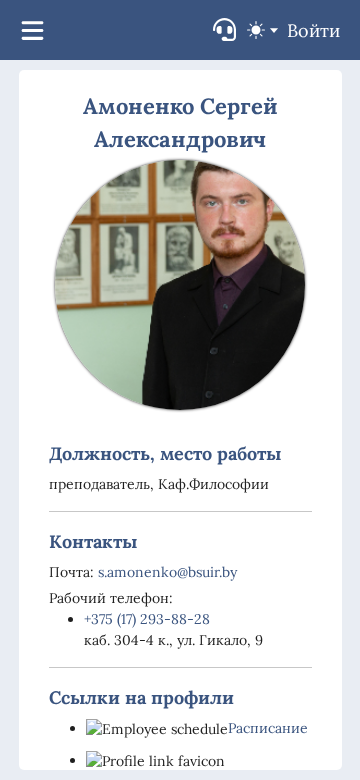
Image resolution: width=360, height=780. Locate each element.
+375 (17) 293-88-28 (147, 619)
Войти (313, 30)
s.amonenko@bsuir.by (167, 572)
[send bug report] (224, 29)
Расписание (268, 728)
